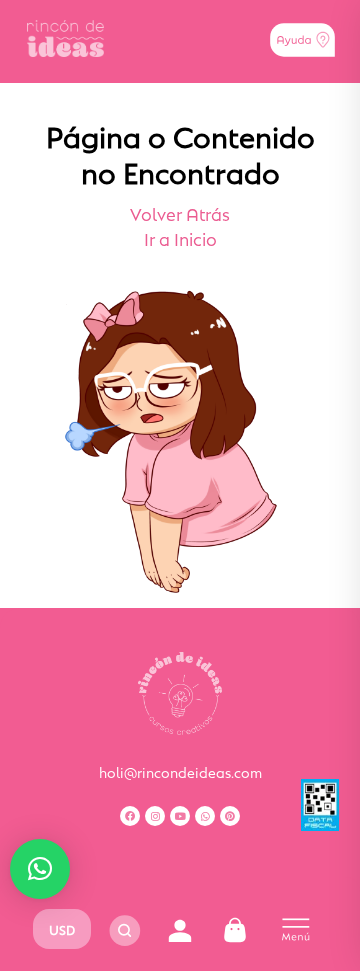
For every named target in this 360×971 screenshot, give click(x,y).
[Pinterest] (230, 816)
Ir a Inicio (180, 238)
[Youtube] (180, 816)
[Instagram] (155, 816)
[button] (40, 869)
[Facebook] (130, 816)
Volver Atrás (180, 213)
